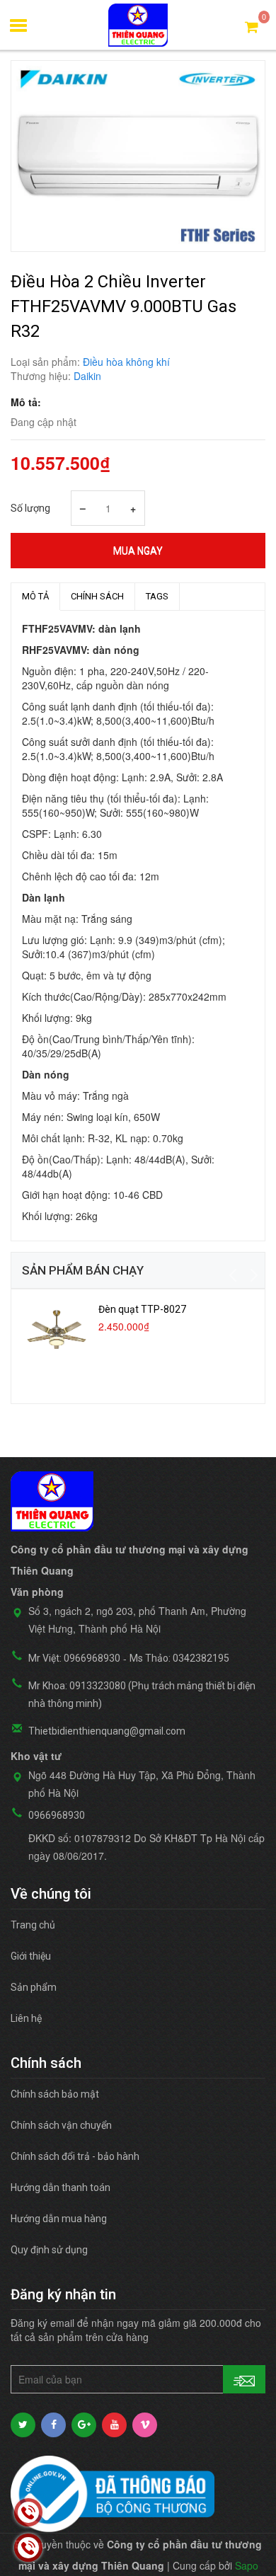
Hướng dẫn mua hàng (59, 2219)
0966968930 (57, 1815)
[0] (252, 26)
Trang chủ (33, 1925)
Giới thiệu (31, 1956)
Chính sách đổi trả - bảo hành (75, 2156)
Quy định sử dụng (49, 2250)
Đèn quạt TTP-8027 (142, 1309)
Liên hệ (26, 2018)
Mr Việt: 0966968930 (74, 1658)
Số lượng (30, 508)
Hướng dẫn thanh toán (61, 2187)
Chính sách (97, 596)
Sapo (247, 2565)
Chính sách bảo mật (55, 2094)
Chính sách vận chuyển (61, 2125)
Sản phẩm (34, 1987)
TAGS (157, 596)
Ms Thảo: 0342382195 (179, 1658)
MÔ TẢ (35, 596)
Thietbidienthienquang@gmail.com (107, 1731)
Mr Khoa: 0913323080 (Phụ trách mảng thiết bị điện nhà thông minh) (142, 1695)
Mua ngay (138, 551)
